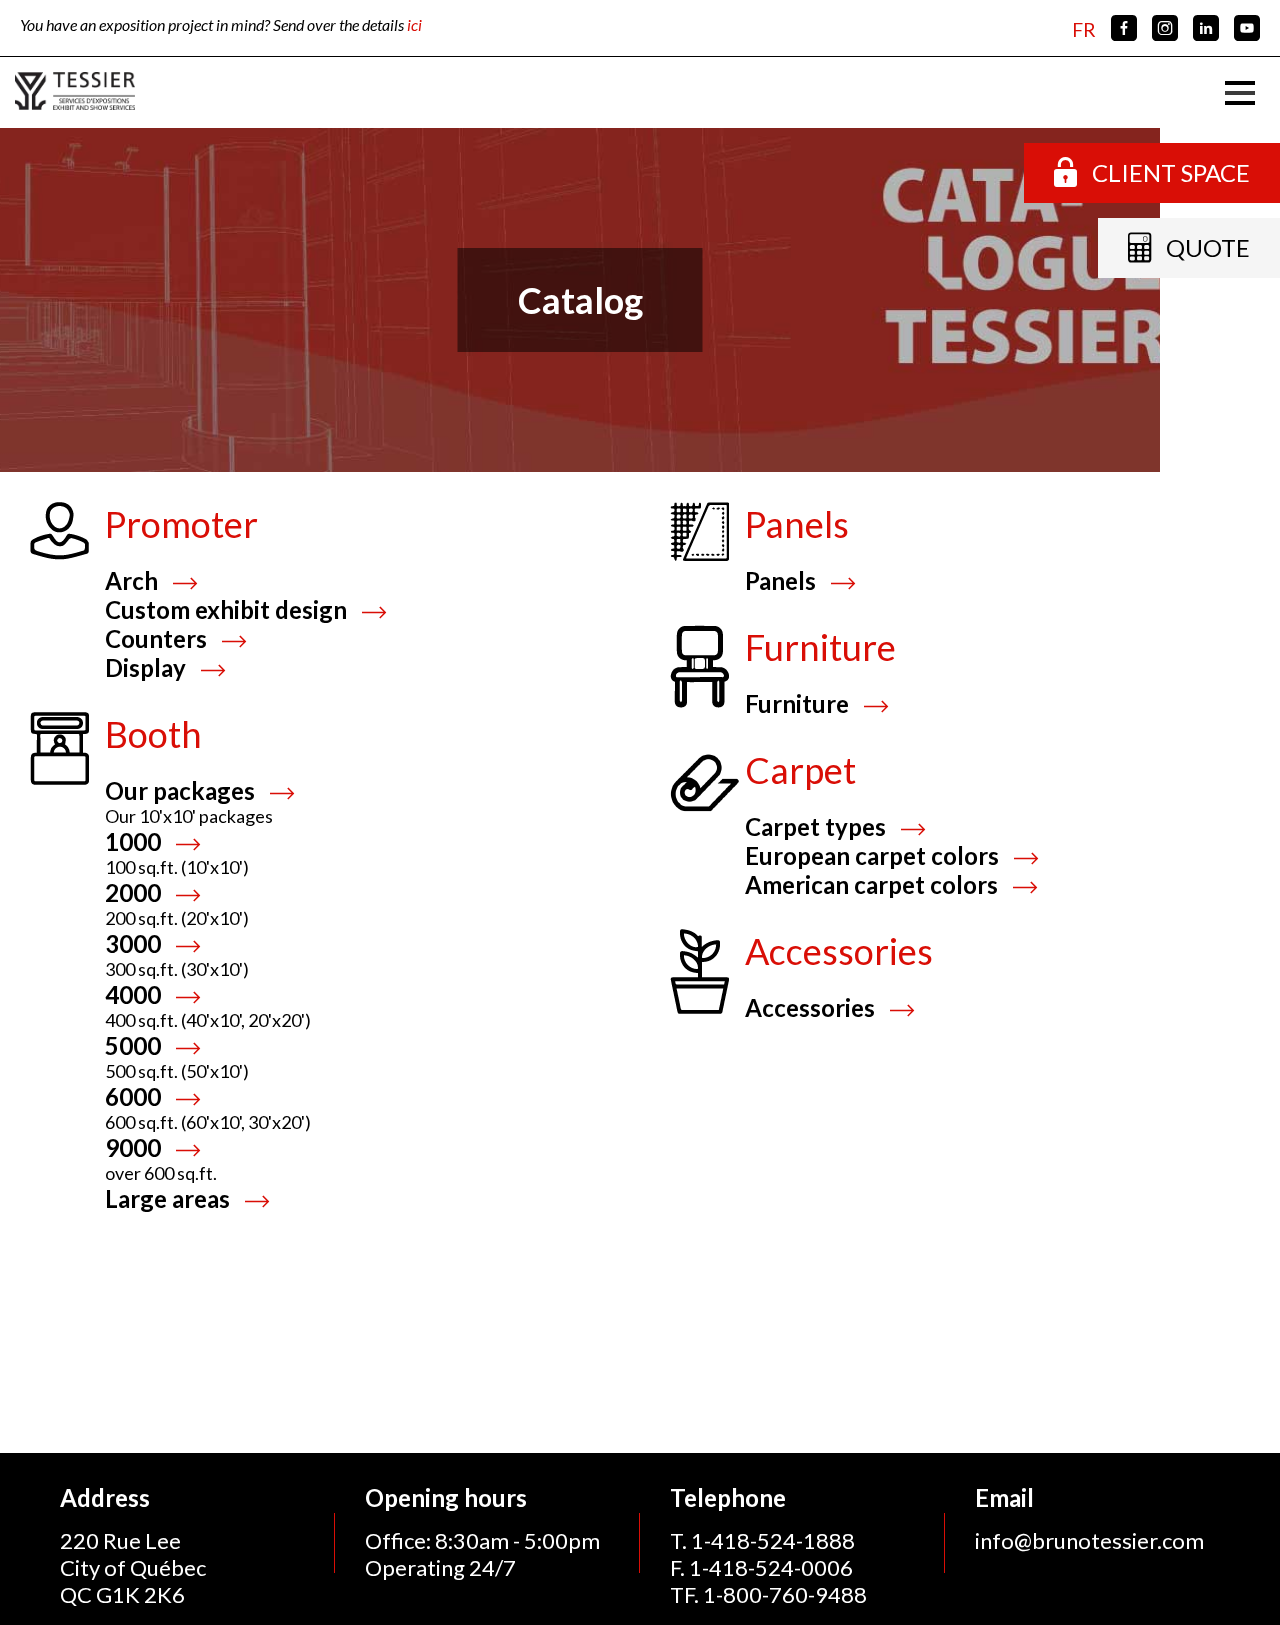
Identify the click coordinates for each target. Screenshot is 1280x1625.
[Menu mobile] (1240, 93)
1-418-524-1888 (773, 1540)
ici (414, 24)
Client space (1171, 172)
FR (1084, 29)
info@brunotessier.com (1089, 1540)
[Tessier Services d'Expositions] (75, 92)
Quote (1208, 247)
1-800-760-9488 (785, 1594)
